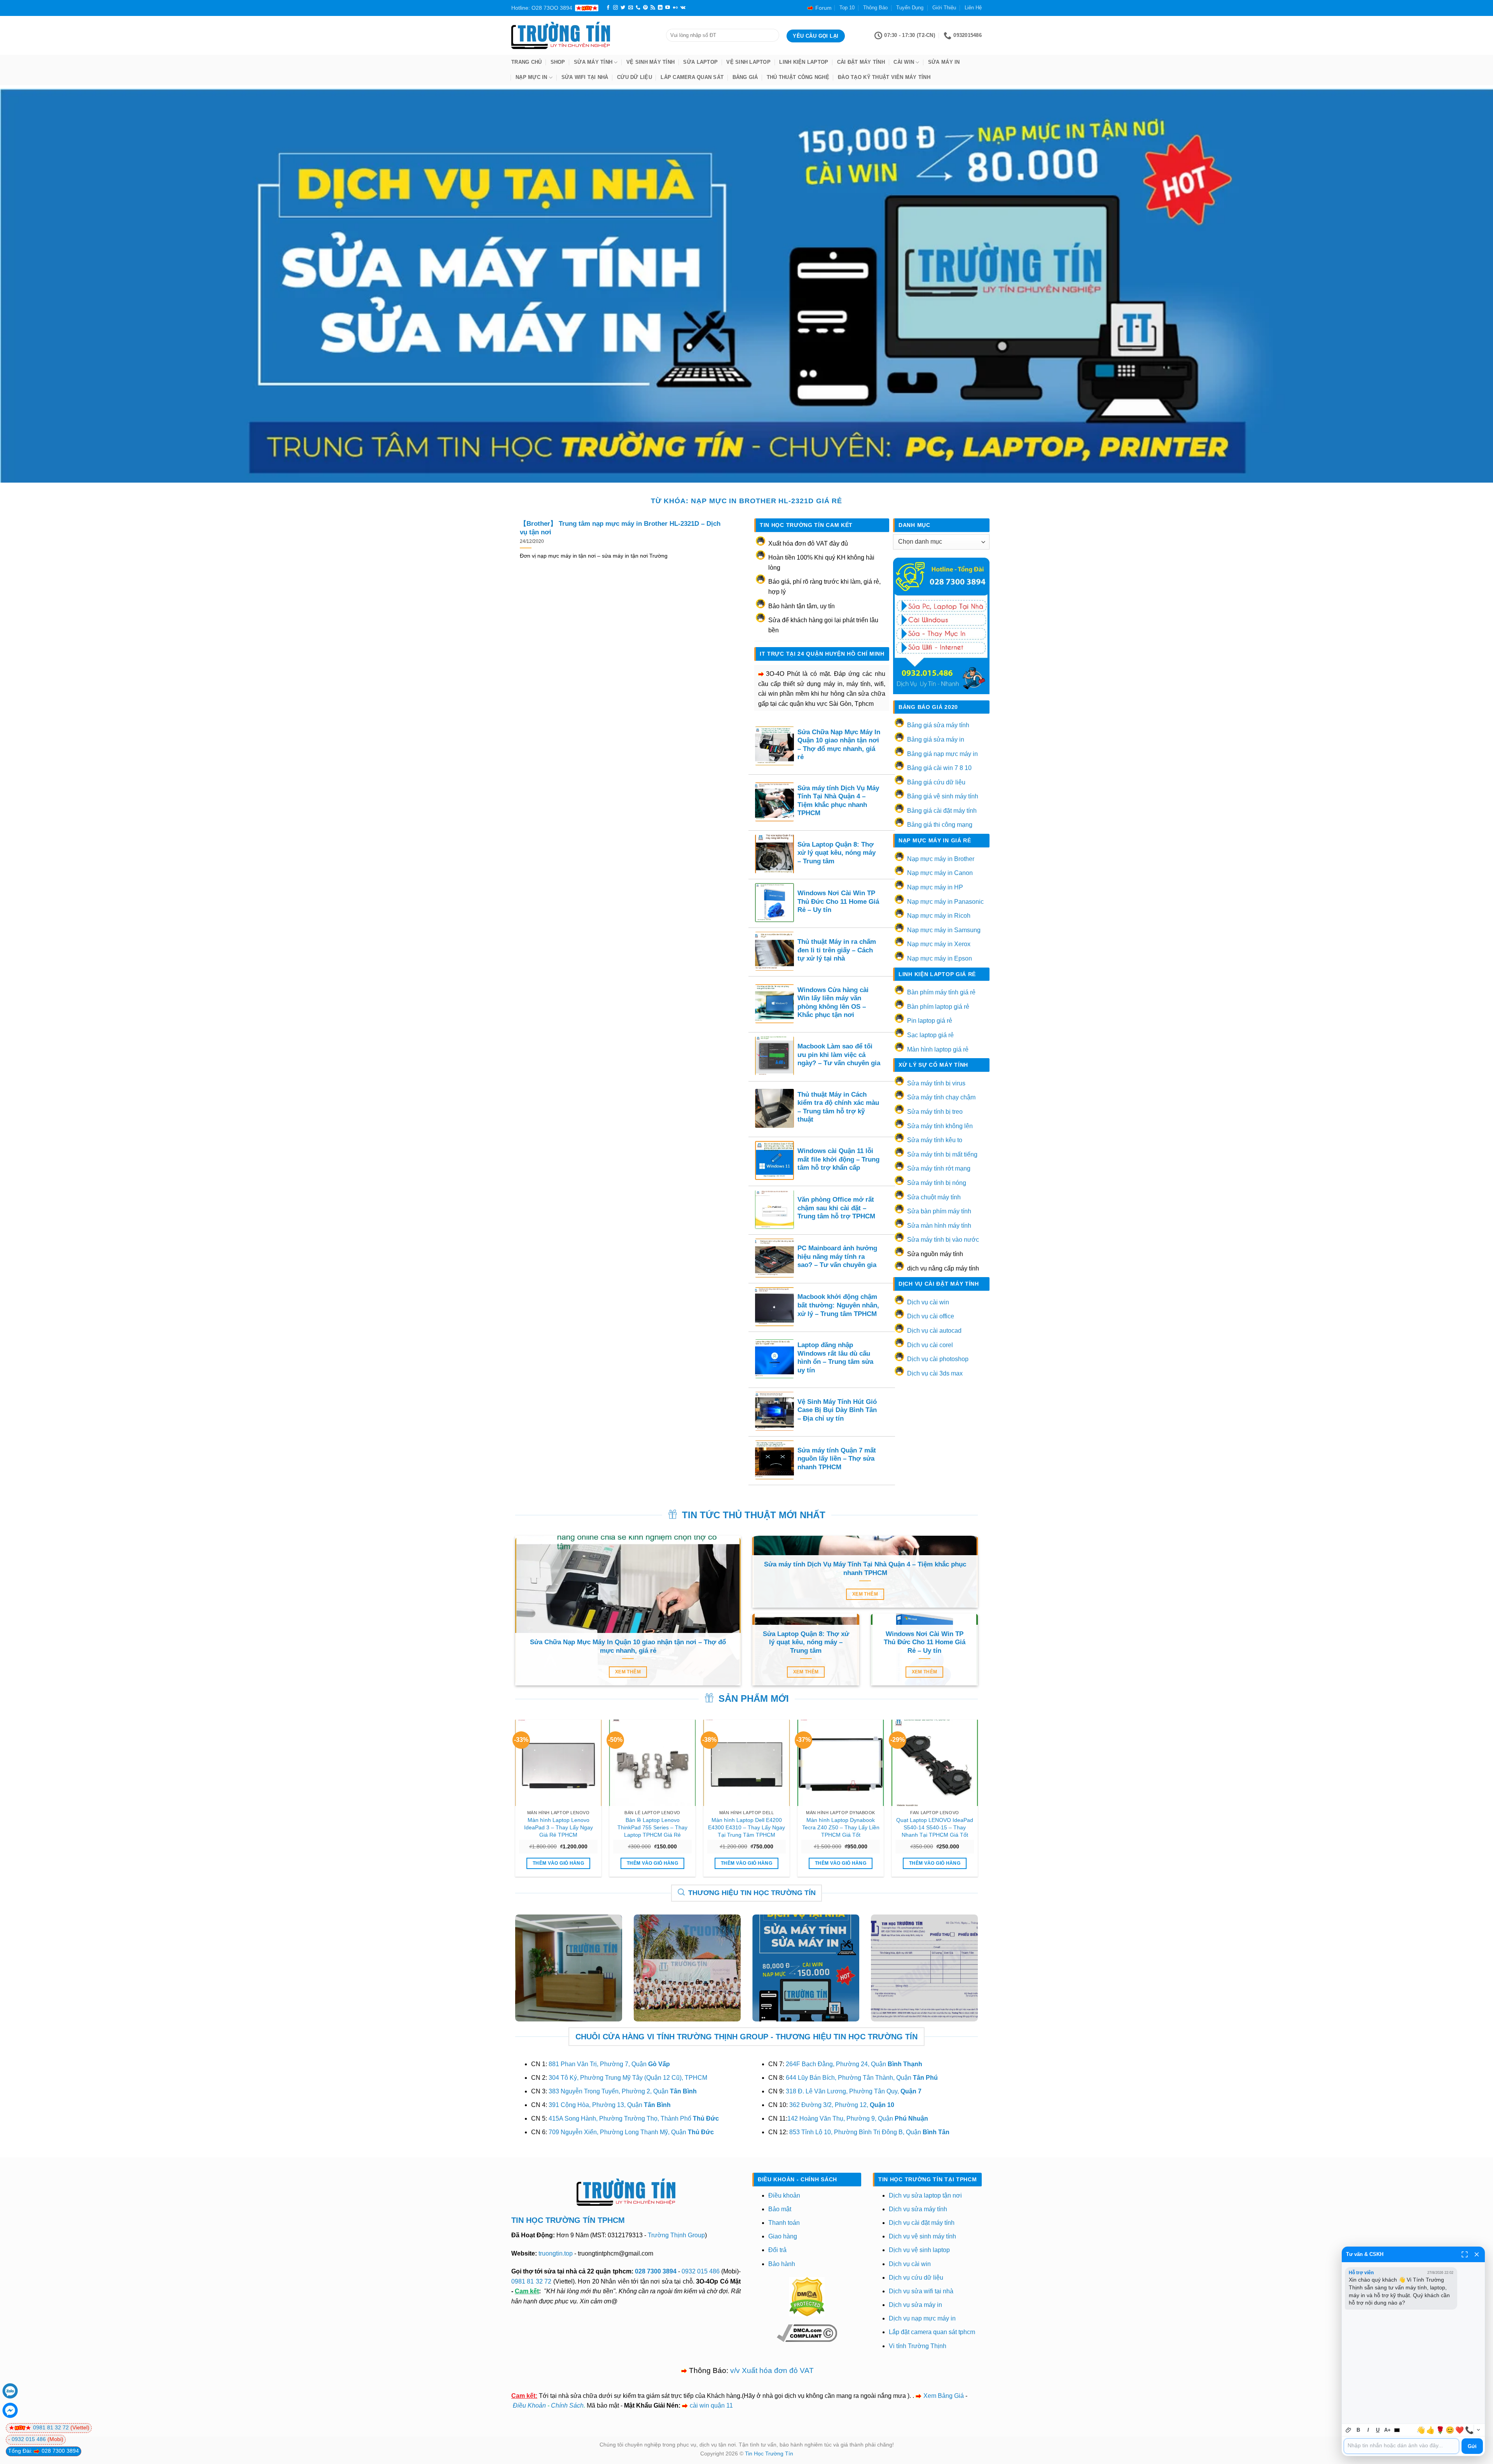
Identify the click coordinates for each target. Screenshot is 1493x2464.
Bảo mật (780, 2209)
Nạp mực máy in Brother (941, 859)
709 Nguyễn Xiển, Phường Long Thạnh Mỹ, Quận (631, 2132)
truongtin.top (556, 2253)
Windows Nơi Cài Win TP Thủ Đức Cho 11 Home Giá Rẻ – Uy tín (838, 901)
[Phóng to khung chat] (1465, 2254)
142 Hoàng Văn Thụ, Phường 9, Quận (858, 2118)
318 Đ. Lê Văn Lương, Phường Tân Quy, (854, 2091)
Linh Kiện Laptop (804, 62)
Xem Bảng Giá (944, 2396)
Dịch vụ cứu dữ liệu (916, 2278)
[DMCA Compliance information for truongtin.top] (807, 2332)
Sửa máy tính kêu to (935, 1140)
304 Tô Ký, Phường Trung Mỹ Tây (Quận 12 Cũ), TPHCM (628, 2078)
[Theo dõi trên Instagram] (615, 8)
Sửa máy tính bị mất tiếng (942, 1154)
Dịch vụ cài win (928, 1302)
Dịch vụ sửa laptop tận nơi (925, 2195)
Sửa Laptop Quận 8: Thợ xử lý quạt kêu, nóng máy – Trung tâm (837, 853)
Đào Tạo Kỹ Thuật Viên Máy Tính (884, 77)
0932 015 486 (701, 2271)
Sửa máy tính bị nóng (937, 1183)
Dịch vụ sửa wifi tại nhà (921, 2291)
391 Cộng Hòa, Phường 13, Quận (610, 2105)
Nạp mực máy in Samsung (944, 930)
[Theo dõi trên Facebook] (608, 8)
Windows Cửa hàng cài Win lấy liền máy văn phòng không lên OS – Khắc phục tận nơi (833, 1003)
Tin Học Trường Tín (769, 2453)
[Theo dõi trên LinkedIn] (660, 8)
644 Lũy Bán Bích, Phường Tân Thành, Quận (862, 2078)
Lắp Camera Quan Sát (692, 77)
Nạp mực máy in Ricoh (939, 916)
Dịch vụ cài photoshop (938, 1359)
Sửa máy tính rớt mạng (939, 1168)
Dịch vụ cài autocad (934, 1331)
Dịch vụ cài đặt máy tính (922, 2223)
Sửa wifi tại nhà (585, 77)
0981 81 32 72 (531, 2281)
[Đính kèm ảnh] (1349, 2430)
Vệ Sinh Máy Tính (650, 62)
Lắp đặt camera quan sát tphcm (932, 2332)
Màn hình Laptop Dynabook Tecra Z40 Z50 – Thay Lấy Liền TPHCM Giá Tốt (841, 1827)
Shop (558, 62)
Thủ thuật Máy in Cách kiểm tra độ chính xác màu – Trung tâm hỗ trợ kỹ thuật (838, 1107)
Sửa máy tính (593, 62)
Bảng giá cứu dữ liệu (936, 782)
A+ (1387, 2430)
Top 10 (847, 8)
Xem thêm (628, 1672)
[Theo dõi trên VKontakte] (683, 8)
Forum (823, 8)
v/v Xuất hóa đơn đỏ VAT (772, 2370)
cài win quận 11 (711, 2405)
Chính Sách (567, 2405)
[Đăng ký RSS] (653, 8)
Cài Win (904, 62)
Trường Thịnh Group (676, 2235)
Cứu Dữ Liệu (635, 77)
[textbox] (1401, 2446)
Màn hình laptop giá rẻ (938, 1049)
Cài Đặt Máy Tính (861, 62)
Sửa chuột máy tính (934, 1197)
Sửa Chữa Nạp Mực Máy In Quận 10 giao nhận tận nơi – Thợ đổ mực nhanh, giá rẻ (839, 745)
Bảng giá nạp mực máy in (942, 754)
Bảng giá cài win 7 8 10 (939, 768)
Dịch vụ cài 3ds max (935, 1373)
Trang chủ (526, 62)
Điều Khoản (529, 2405)
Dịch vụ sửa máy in (915, 2305)
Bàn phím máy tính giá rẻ (941, 992)
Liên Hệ (973, 8)
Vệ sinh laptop (748, 62)
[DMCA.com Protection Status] (807, 2296)
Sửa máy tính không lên (940, 1126)
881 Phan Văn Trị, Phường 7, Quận (609, 2064)
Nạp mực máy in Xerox (939, 944)
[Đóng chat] (1477, 2254)
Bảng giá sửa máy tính (938, 725)
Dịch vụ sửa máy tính (918, 2209)
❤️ (1460, 2430)
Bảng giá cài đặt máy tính (942, 811)
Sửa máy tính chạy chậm (941, 1097)
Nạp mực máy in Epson (940, 958)
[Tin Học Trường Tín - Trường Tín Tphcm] (583, 35)
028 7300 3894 (656, 2271)
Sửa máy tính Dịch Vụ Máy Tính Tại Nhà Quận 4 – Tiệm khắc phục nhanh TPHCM (838, 801)
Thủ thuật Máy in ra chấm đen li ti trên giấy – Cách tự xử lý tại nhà (837, 950)
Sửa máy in (944, 62)
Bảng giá (745, 77)
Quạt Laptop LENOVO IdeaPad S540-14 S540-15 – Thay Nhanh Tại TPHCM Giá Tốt (935, 1827)
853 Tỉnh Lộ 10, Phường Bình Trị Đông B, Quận (869, 2132)
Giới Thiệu (944, 8)
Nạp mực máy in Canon (940, 873)
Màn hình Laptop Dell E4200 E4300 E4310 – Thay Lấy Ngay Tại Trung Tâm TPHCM (746, 1827)
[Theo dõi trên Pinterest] (645, 8)
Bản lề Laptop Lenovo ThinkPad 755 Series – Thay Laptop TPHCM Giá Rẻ (652, 1827)
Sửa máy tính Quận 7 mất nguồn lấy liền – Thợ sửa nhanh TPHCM (837, 1459)
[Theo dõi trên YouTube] (668, 8)
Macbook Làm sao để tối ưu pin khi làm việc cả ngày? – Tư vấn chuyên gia (839, 1055)
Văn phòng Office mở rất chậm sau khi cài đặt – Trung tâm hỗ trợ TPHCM (836, 1208)
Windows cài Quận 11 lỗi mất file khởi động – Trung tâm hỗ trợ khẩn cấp (838, 1159)
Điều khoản (784, 2195)
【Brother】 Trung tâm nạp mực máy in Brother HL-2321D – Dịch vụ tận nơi (620, 528)
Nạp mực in (531, 77)
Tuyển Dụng (910, 8)
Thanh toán (784, 2223)
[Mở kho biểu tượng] (1478, 2430)
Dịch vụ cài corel (930, 1345)
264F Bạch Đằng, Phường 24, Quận (854, 2064)
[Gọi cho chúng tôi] (638, 8)
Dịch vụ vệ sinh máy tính (922, 2236)
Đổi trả (777, 2250)
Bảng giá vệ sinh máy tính (943, 796)
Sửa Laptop (700, 62)
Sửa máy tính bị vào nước (943, 1240)
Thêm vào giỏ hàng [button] (558, 1863)
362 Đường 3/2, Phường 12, (842, 2105)
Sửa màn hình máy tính (939, 1226)
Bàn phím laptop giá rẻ (938, 1007)
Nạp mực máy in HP (935, 887)
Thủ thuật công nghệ (798, 77)
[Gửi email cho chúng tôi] (631, 8)
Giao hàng (783, 2236)
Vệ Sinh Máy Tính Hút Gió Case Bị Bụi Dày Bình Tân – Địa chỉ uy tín (837, 1410)
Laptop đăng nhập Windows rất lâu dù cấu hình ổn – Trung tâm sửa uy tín (835, 1358)
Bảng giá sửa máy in (936, 739)
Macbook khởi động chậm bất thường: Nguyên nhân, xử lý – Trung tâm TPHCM (838, 1305)
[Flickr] (675, 8)
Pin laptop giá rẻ (930, 1021)
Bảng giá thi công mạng (940, 825)
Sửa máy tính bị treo (935, 1112)
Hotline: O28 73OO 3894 (542, 8)
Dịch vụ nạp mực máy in (922, 2318)
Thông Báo (875, 8)
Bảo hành (782, 2264)
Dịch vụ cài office (931, 1316)
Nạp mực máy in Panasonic (945, 902)
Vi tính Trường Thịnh (918, 2346)
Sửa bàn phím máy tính (939, 1211)
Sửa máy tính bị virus (936, 1083)
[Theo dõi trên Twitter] (623, 8)
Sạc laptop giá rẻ (930, 1035)
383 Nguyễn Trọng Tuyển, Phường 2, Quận (623, 2091)
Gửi (1472, 2446)
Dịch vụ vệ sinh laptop (919, 2250)
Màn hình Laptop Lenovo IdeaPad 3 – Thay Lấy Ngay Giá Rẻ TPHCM (559, 1827)
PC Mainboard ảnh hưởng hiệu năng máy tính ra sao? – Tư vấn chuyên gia (837, 1256)
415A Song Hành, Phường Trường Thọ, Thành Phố (634, 2118)
